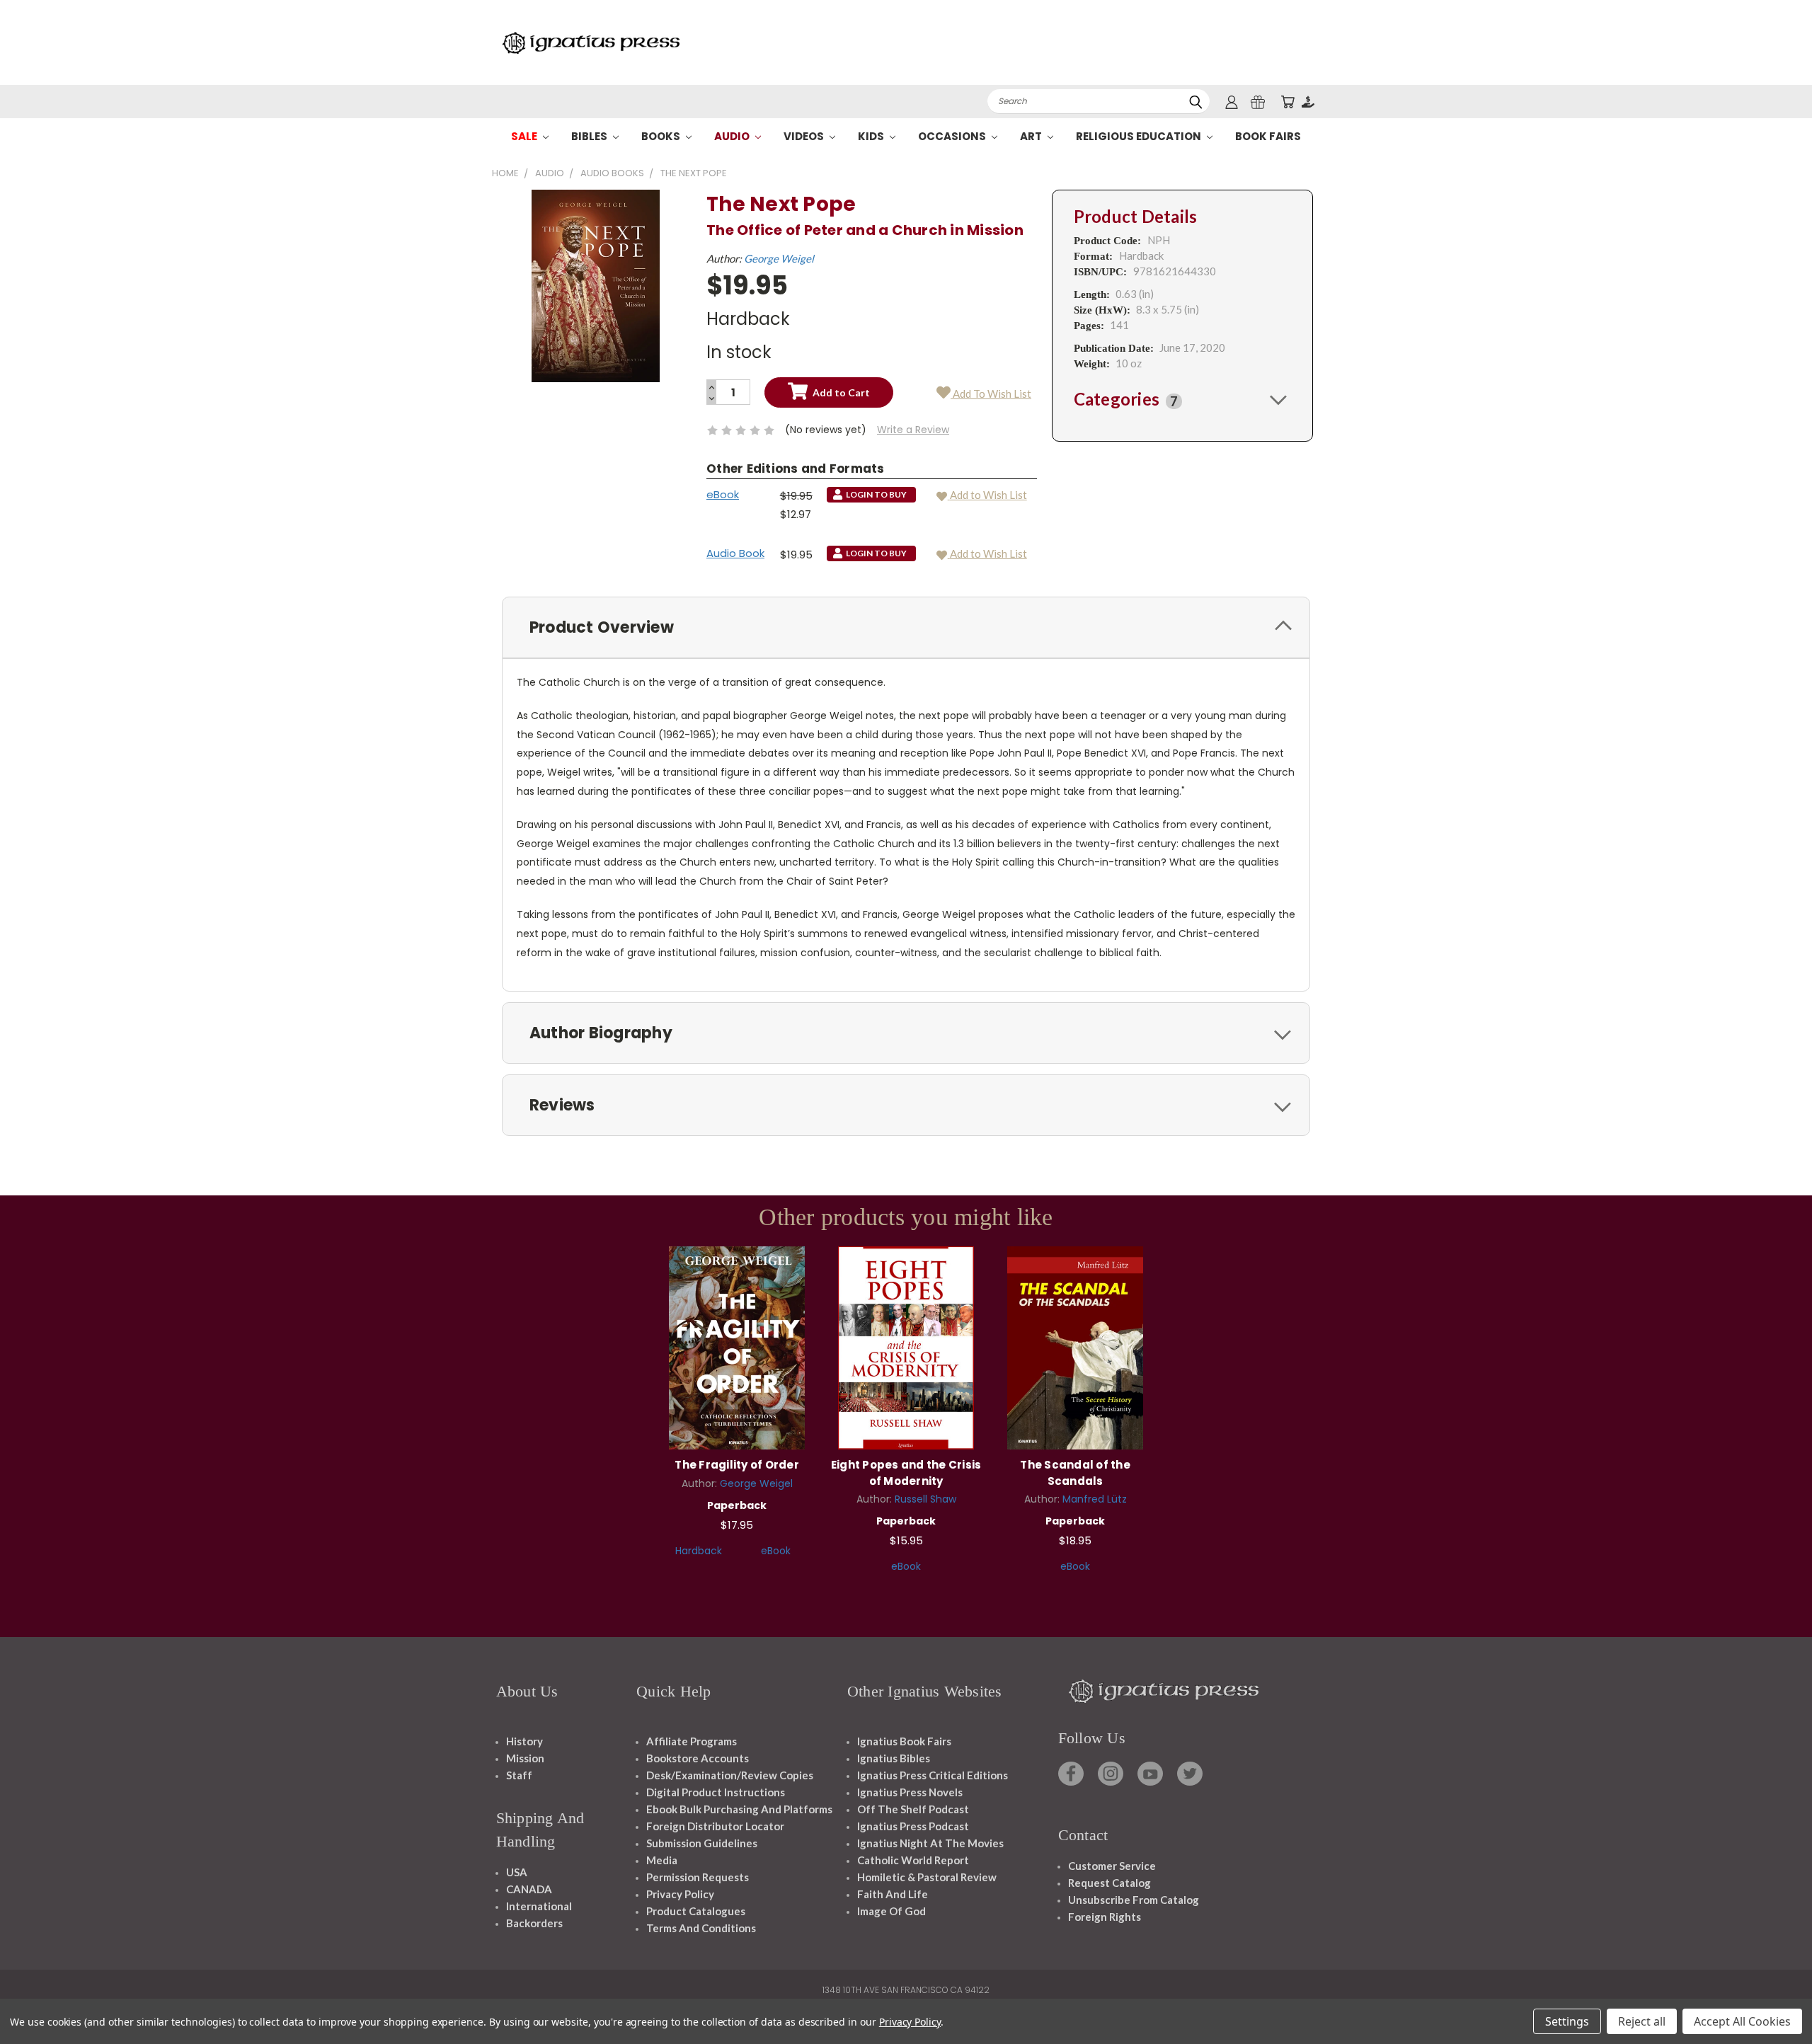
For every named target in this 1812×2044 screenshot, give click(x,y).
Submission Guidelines (702, 1843)
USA (517, 1872)
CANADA (529, 1889)
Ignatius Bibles (894, 1758)
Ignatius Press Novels (910, 1792)
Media (662, 1860)
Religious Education (1140, 136)
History (524, 1741)
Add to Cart (737, 1346)
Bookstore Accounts (698, 1758)
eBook (723, 494)
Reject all (1642, 2021)
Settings (1567, 2021)
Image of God (891, 1911)
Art (1032, 136)
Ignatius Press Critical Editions (933, 1775)
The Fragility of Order (737, 1465)
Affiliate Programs (692, 1741)
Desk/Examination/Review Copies (730, 1775)
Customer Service (1112, 1866)
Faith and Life (893, 1894)
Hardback (699, 1551)
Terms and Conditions (701, 1928)
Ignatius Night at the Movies (930, 1843)
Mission (525, 1758)
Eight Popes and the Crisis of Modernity (906, 1473)
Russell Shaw (925, 1499)
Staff (519, 1775)
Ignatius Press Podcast (913, 1826)
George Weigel (779, 258)
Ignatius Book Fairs (904, 1741)
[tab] (1182, 399)
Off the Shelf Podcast (913, 1809)
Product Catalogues (696, 1911)
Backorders (534, 1923)
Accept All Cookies (1742, 2021)
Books (662, 136)
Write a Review (913, 430)
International (539, 1906)
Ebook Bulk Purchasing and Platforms (739, 1809)
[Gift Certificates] (1258, 102)
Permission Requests (698, 1877)
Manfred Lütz (1095, 1499)
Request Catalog (1109, 1883)
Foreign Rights (1105, 1917)
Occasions (953, 136)
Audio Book (735, 553)
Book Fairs (1268, 136)
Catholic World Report (913, 1860)
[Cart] (1288, 102)
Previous (1775, 2000)
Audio (733, 136)
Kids (872, 136)
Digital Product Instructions (716, 1792)
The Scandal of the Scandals (1075, 1473)
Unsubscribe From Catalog (1134, 1900)
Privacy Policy (680, 1894)
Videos (805, 136)
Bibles (590, 136)
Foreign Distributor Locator (715, 1826)
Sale (525, 136)
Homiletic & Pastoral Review (927, 1877)
